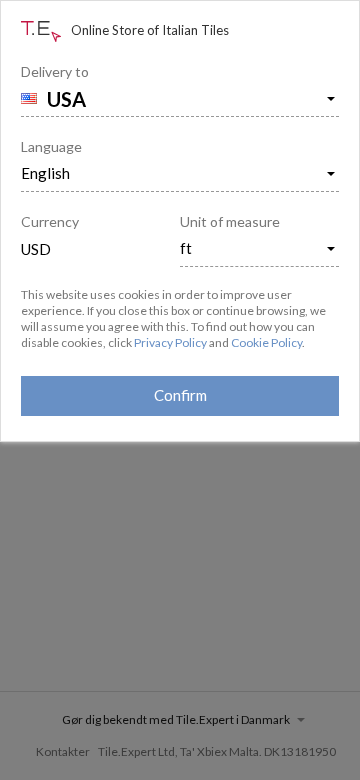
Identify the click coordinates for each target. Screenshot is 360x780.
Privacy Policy (170, 342)
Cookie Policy (266, 342)
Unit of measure (230, 221)
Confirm (180, 395)
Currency (50, 221)
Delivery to (55, 71)
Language (51, 146)
